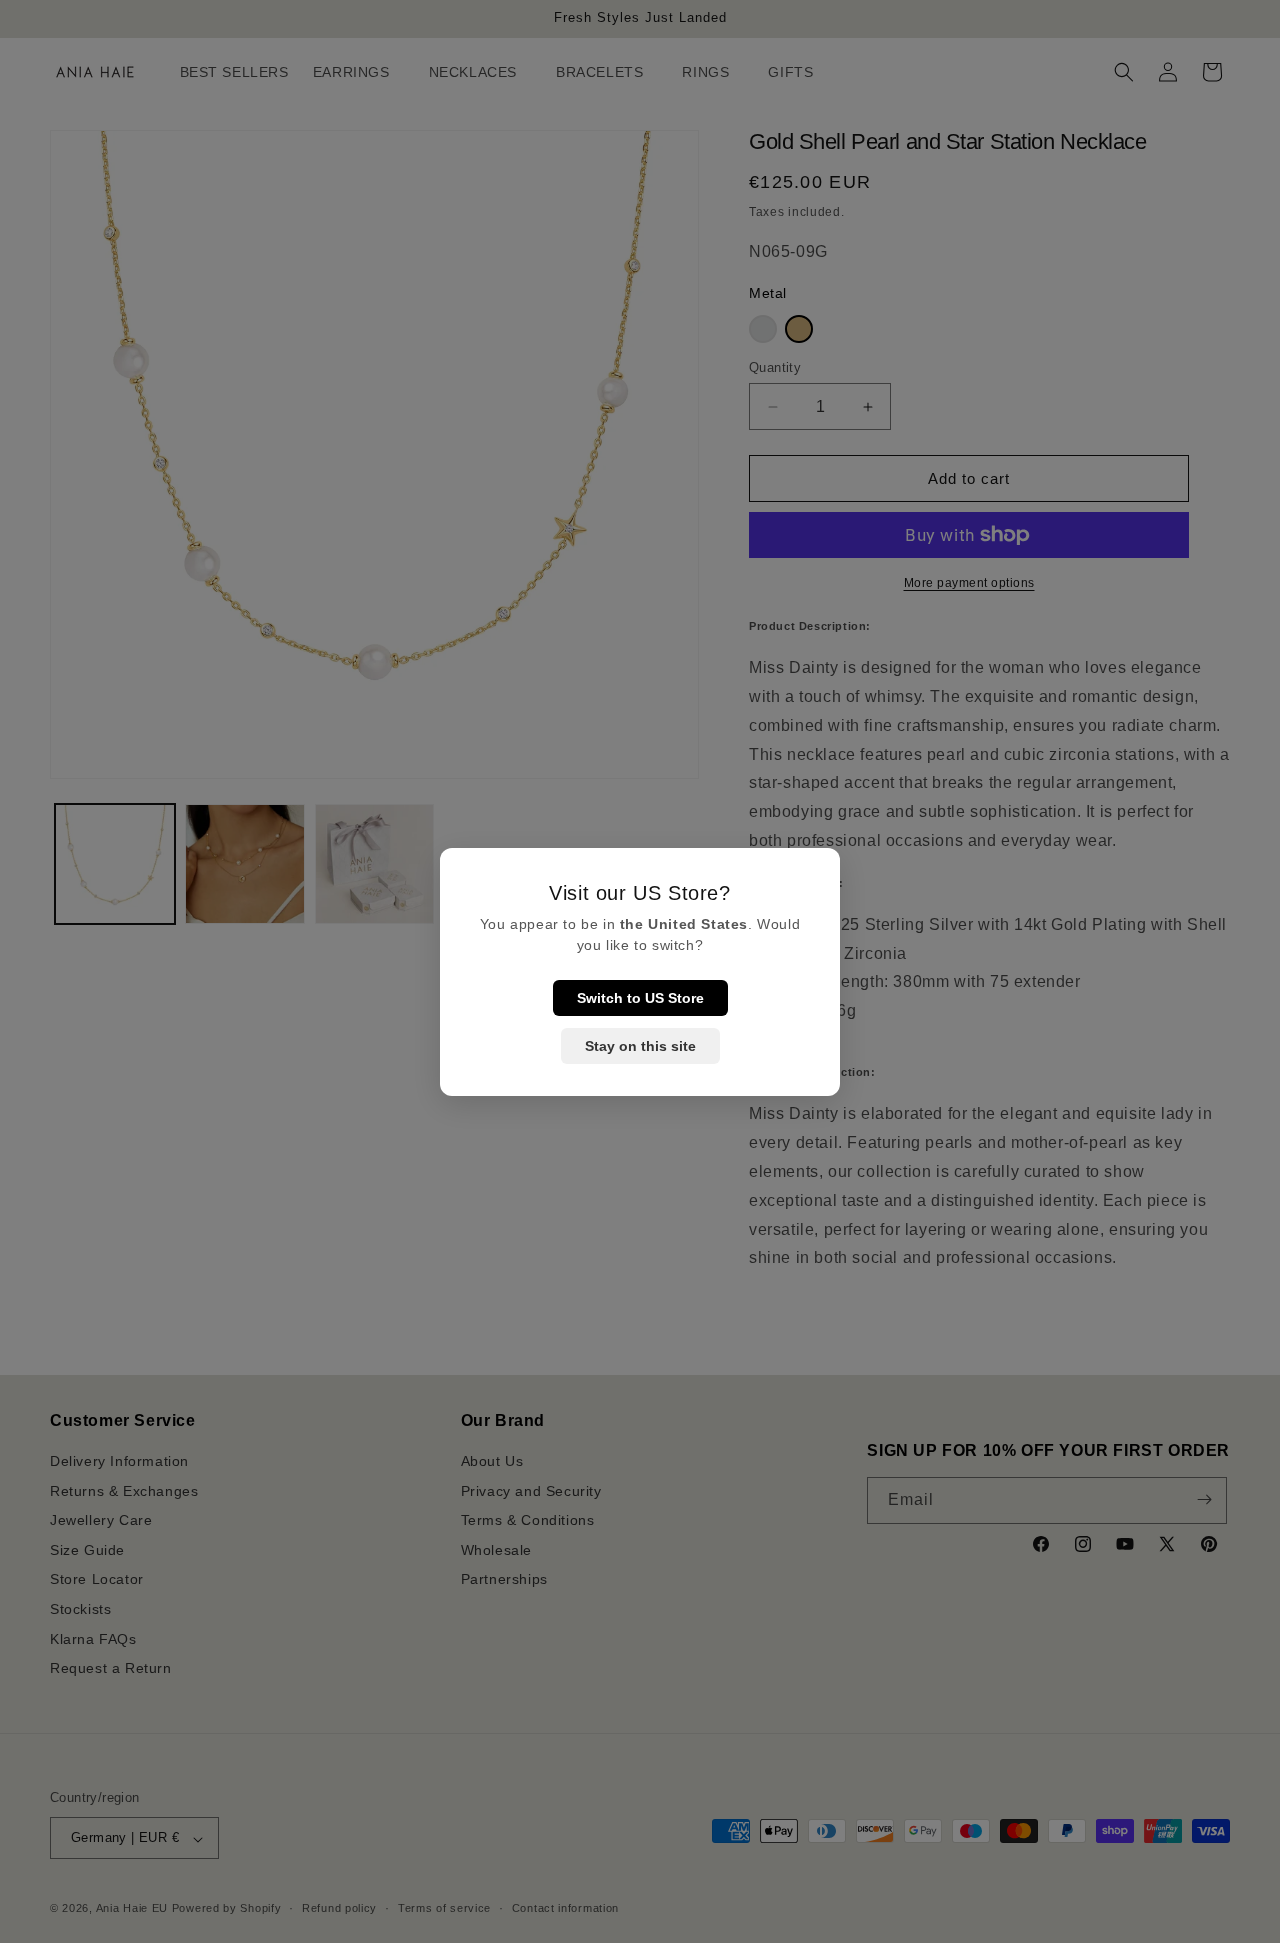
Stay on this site (640, 1046)
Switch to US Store (640, 998)
